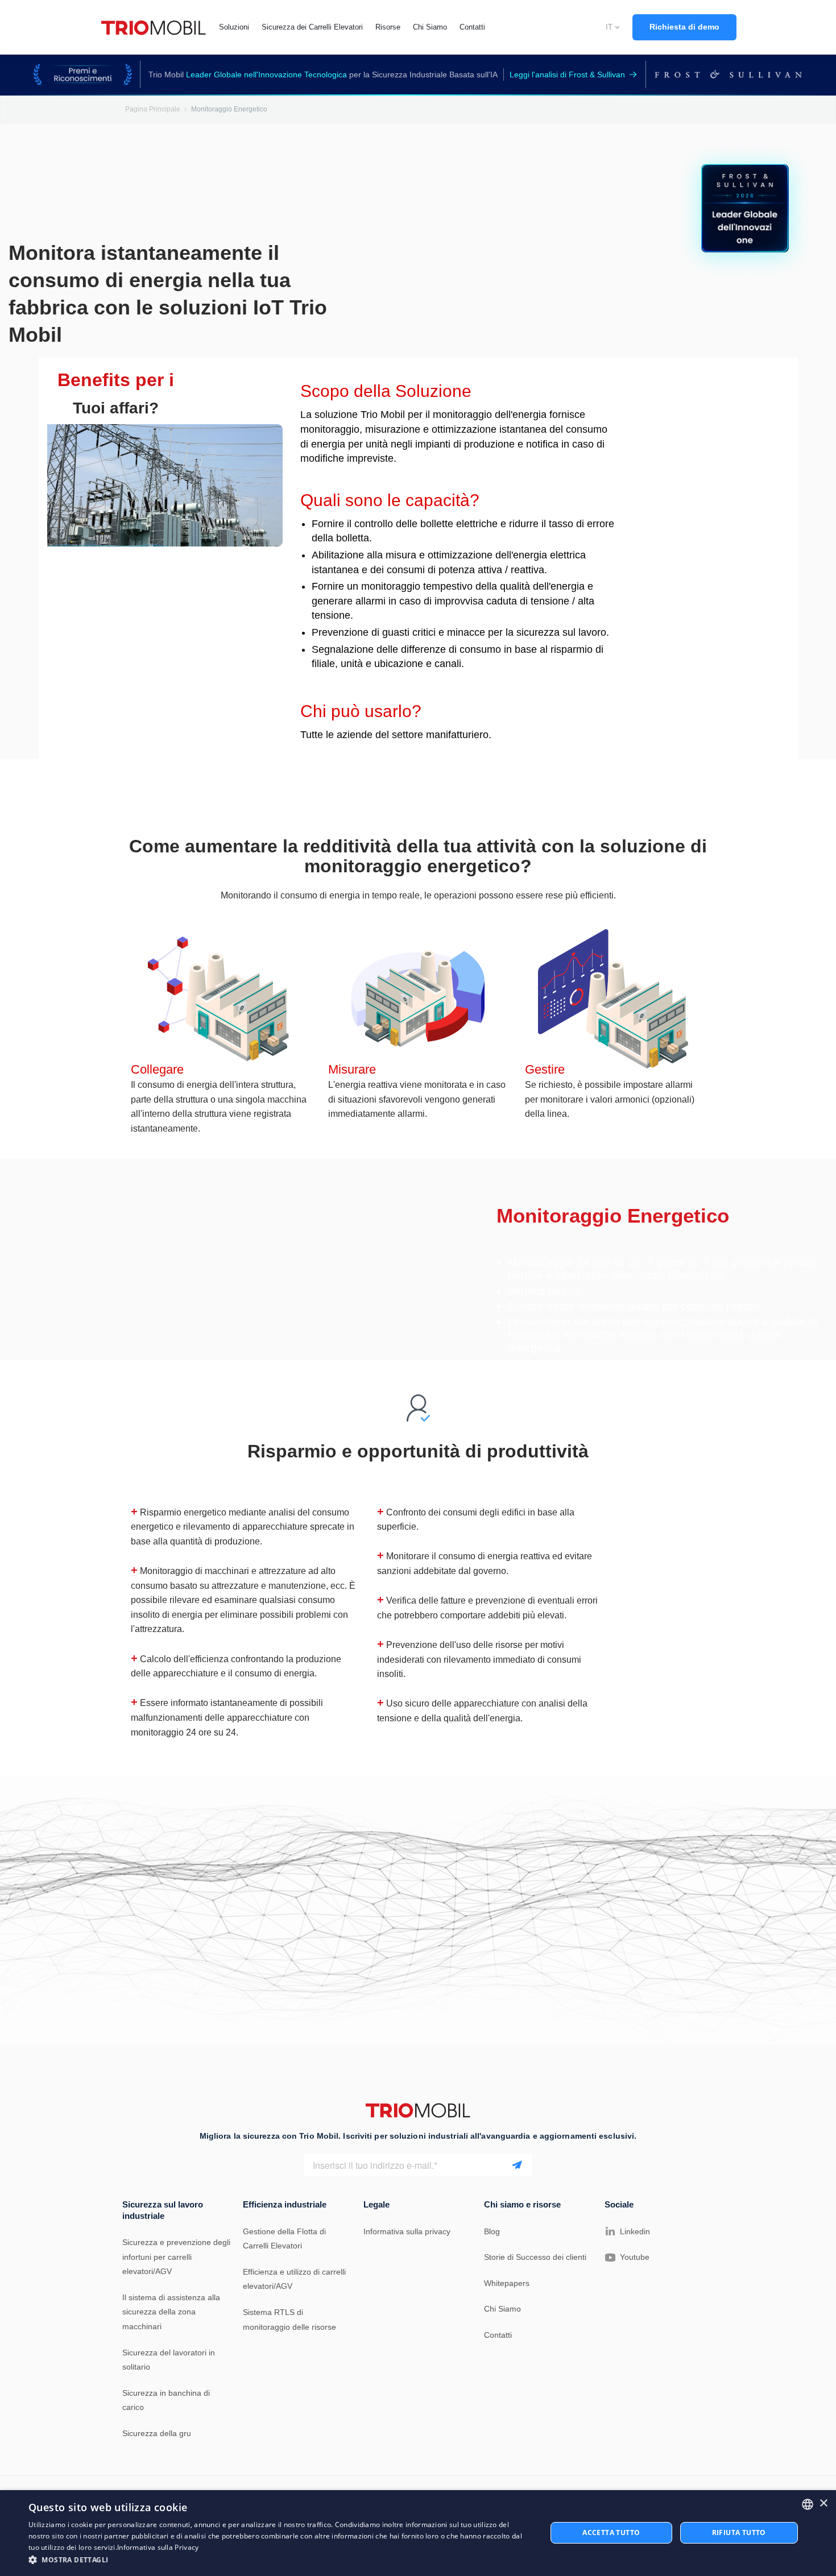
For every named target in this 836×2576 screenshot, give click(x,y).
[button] (280, 2560)
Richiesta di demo (684, 27)
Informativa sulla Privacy (158, 2547)
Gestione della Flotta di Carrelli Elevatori (284, 2239)
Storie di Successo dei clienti (535, 2257)
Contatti (498, 2335)
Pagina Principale (153, 109)
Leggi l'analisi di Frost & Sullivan (567, 74)
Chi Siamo (502, 2309)
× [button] (823, 2503)
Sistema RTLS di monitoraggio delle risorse (289, 2320)
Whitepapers (507, 2283)
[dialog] (418, 2533)
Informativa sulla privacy (407, 2231)
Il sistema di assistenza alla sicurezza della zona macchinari (171, 2312)
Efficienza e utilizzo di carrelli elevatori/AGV (294, 2279)
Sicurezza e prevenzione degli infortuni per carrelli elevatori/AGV (176, 2257)
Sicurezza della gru (157, 2433)
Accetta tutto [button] (611, 2532)
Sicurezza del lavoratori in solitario (169, 2360)
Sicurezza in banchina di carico (166, 2400)
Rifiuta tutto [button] (739, 2532)
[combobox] (808, 2504)
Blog (492, 2231)
